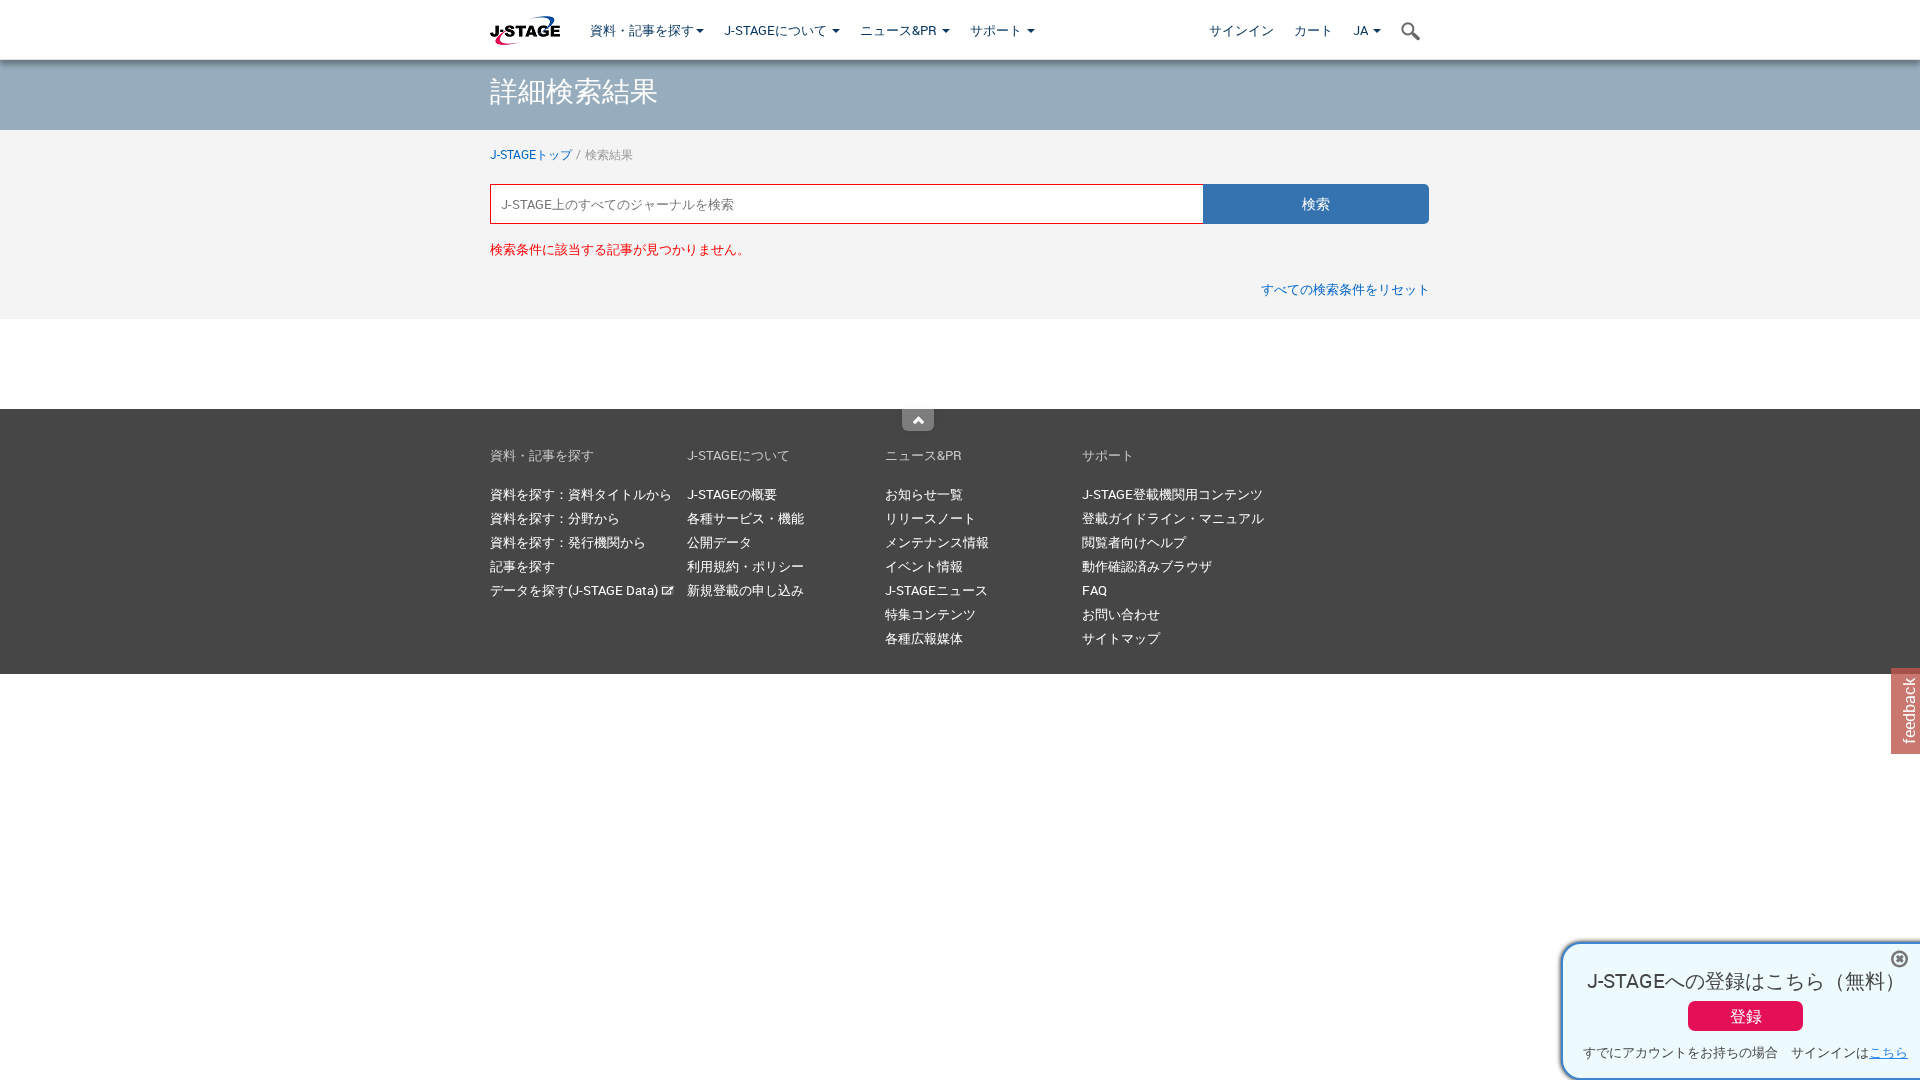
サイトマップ (1121, 638)
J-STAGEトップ (531, 154)
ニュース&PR (900, 30)
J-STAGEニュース (936, 590)
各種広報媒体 (924, 638)
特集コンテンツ (930, 614)
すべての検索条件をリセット (1345, 289)
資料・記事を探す (642, 30)
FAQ (1094, 590)
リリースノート (930, 518)
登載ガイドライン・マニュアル (1173, 518)
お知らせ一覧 (924, 494)
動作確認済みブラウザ (1147, 566)
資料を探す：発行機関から (568, 542)
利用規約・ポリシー (745, 566)
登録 (1746, 1016)
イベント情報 (924, 566)
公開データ (719, 542)
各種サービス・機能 (745, 518)
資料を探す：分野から (555, 518)
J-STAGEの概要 (732, 494)
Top (918, 420)
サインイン (1241, 30)
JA (1362, 30)
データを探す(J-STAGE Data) (575, 590)
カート (1313, 30)
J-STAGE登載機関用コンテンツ (1172, 494)
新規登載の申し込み (745, 590)
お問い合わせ (1121, 614)
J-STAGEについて (777, 30)
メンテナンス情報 (937, 542)
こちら (1888, 1052)
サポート (997, 30)
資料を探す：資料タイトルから (581, 494)
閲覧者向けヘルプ (1134, 542)
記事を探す (522, 566)
